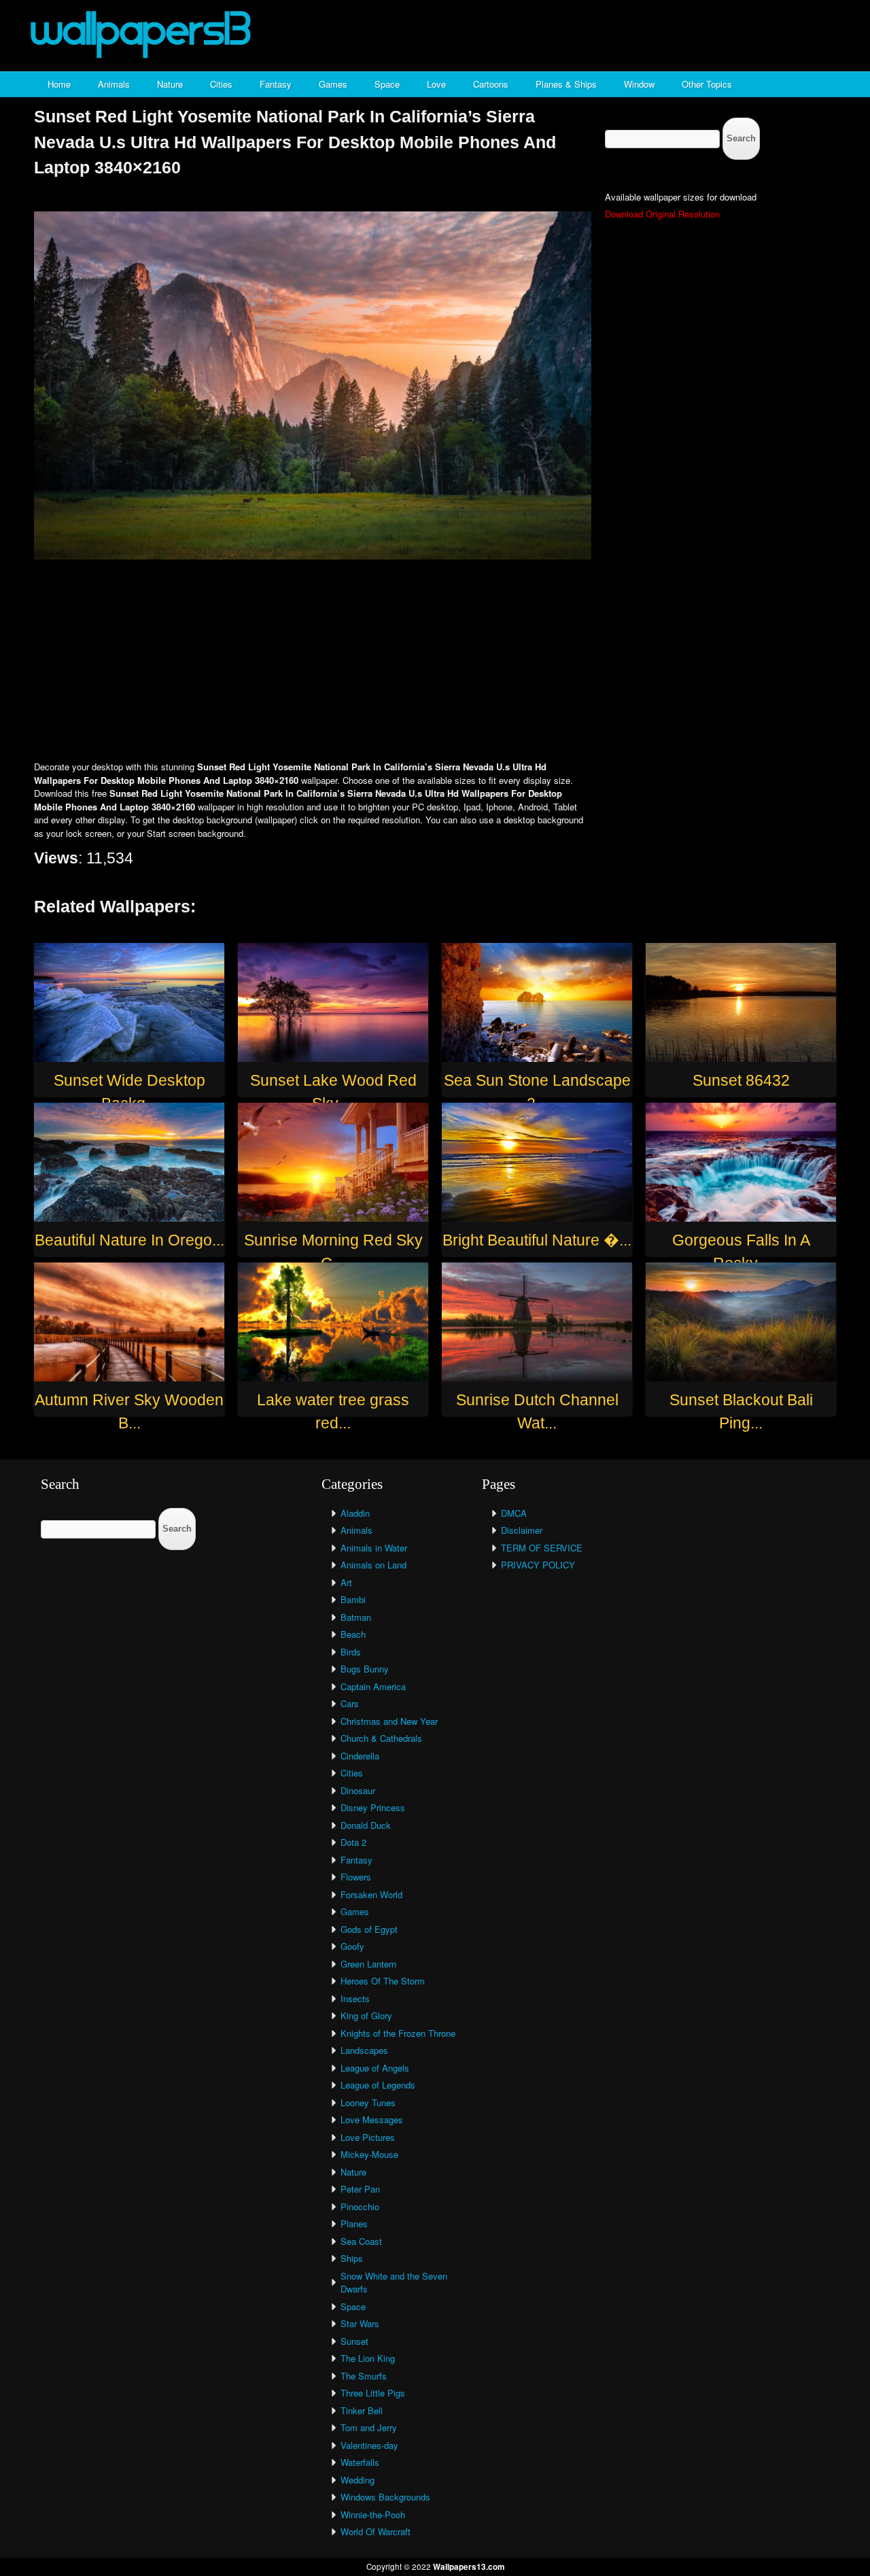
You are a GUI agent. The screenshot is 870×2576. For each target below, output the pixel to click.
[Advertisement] (435, 662)
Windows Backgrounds (385, 2497)
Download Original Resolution (662, 214)
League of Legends (378, 2085)
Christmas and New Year (389, 1721)
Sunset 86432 (741, 1080)
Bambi (353, 1599)
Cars (350, 1703)
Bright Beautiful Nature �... (537, 1240)
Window (639, 84)
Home (59, 84)
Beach (353, 1634)
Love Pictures (368, 2137)
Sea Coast (361, 2241)
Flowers (356, 1877)
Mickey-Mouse (369, 2154)
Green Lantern (368, 1964)
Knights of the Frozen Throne (398, 2033)
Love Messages (372, 2119)
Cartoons (491, 84)
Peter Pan (360, 2189)
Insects (355, 1998)
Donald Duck (366, 1825)
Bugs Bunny (365, 1669)
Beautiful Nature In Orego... (129, 1240)
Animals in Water (374, 1548)
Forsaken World (371, 1894)
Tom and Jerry (369, 2427)
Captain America (373, 1686)
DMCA (514, 1513)
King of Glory (366, 2015)
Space (387, 84)
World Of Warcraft (376, 2531)
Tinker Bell (362, 2410)
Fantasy (276, 84)
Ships (352, 2258)
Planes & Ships (566, 84)
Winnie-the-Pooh (373, 2514)
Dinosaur (358, 1790)
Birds (351, 1652)
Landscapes (364, 2050)
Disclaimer (522, 1530)
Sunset (354, 2341)
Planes (354, 2223)
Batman (356, 1617)
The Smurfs (364, 2376)
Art (346, 1582)
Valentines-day (369, 2445)
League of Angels (375, 2068)
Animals (114, 84)
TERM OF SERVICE (542, 1548)
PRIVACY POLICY (538, 1565)
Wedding (358, 2480)
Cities (221, 84)
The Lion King (368, 2358)
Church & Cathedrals (381, 1738)
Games (333, 84)
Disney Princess (373, 1807)
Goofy (352, 1946)
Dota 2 (353, 1842)
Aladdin (355, 1513)
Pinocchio (360, 2206)
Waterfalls (360, 2462)
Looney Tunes (368, 2102)
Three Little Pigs (373, 2393)
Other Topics (707, 84)
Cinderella (360, 1756)
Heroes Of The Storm (383, 1981)
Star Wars (360, 2323)
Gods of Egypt (369, 1929)
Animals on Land (373, 1565)
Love (436, 84)
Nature (170, 84)
